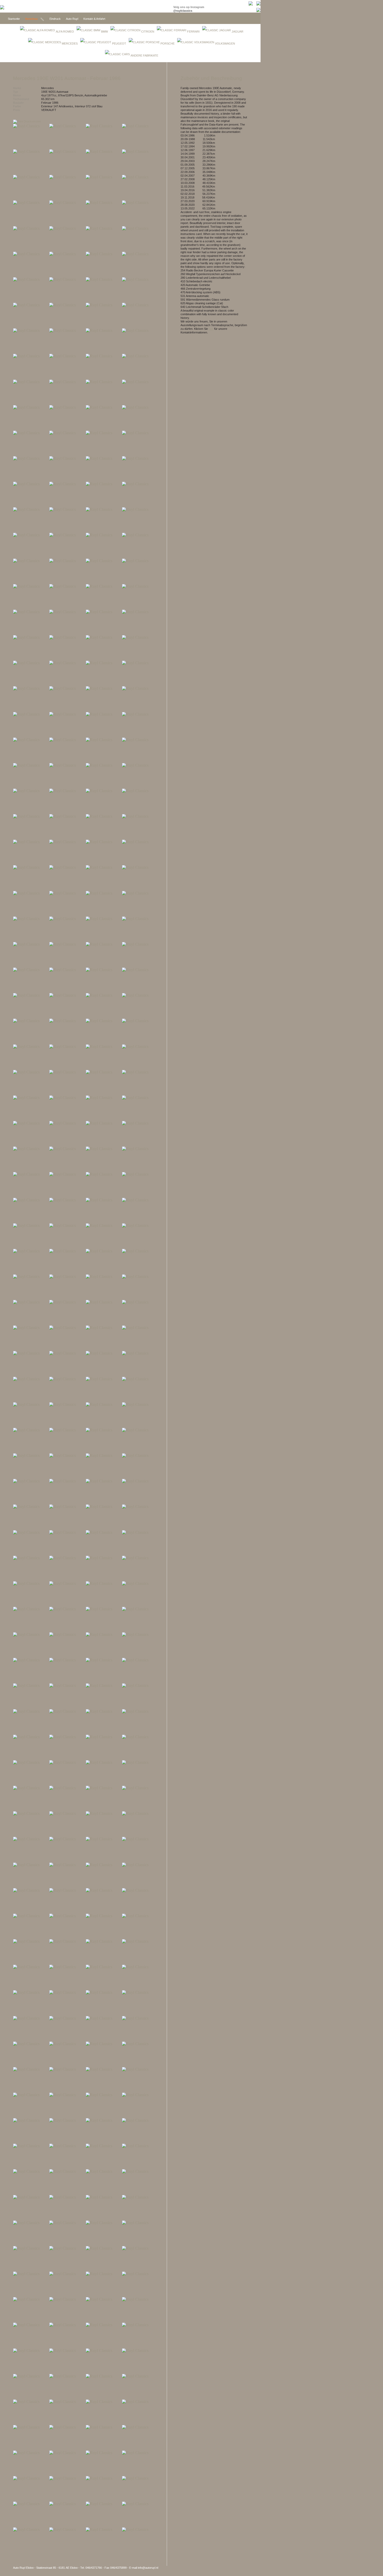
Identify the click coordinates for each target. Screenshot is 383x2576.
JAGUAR (237, 32)
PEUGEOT (119, 44)
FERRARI (193, 32)
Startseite (14, 19)
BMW (104, 32)
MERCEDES (70, 44)
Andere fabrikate (144, 55)
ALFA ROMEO (65, 32)
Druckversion (32, 121)
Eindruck (55, 19)
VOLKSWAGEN (225, 44)
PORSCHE (168, 44)
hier (211, 329)
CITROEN (148, 32)
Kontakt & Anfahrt (94, 19)
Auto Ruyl (72, 19)
